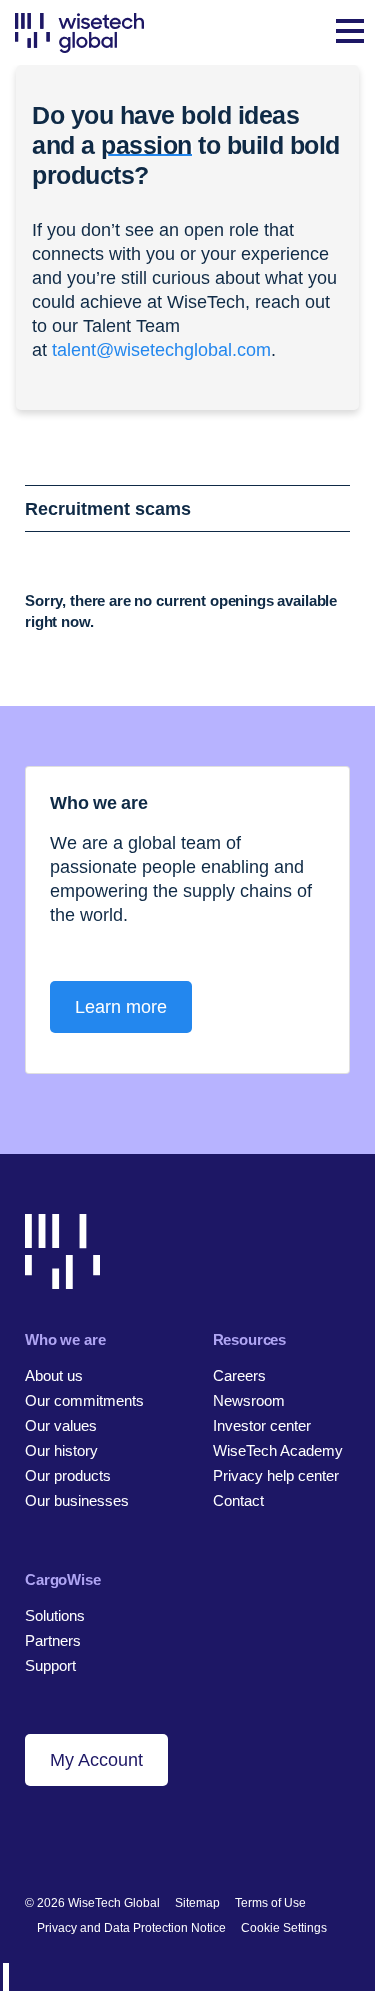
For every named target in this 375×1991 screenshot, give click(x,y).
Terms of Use (270, 1903)
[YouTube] (136, 1838)
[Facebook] (68, 1838)
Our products (68, 1475)
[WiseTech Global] (79, 32)
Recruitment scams (108, 509)
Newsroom (249, 1400)
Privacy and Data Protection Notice (131, 1928)
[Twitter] (102, 1838)
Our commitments (84, 1400)
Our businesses (77, 1500)
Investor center (262, 1425)
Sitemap (197, 1903)
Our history (61, 1450)
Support (50, 1665)
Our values (61, 1425)
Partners (53, 1640)
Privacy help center (276, 1475)
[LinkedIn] (34, 1838)
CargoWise (63, 1579)
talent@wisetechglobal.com (161, 350)
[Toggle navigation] (350, 33)
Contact (238, 1500)
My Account (96, 1760)
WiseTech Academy (278, 1450)
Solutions (55, 1615)
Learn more (121, 1007)
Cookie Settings (284, 1928)
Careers (239, 1375)
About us (54, 1375)
